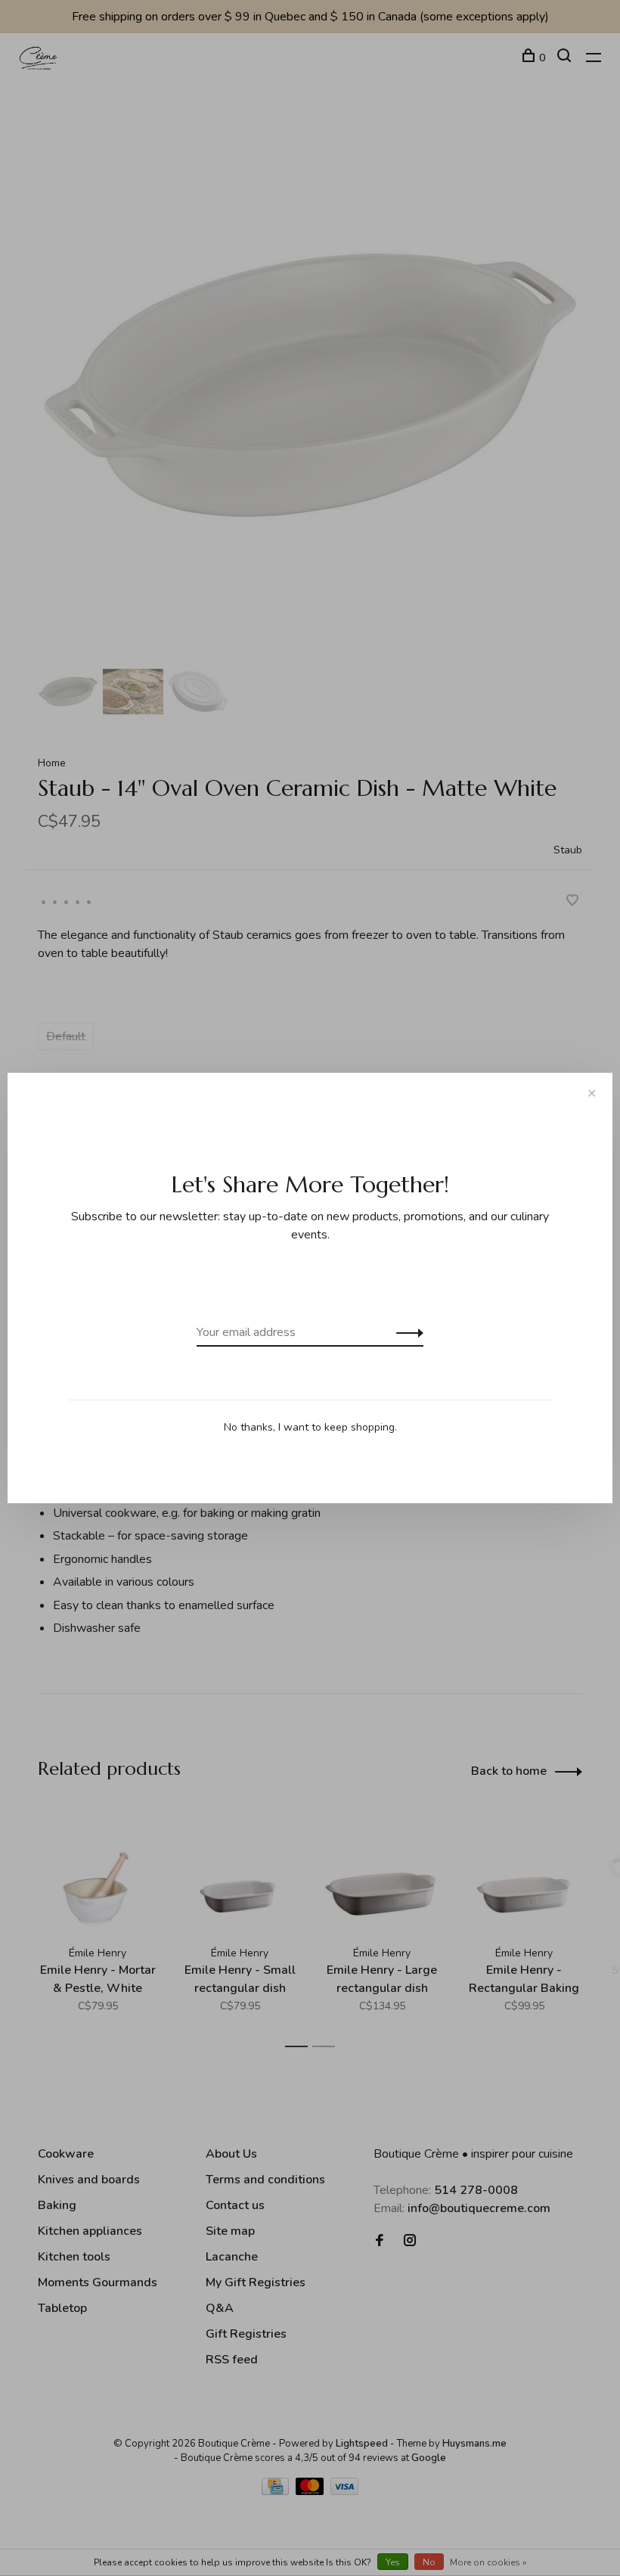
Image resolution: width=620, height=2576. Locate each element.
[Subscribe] (406, 1332)
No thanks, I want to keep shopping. (310, 1427)
